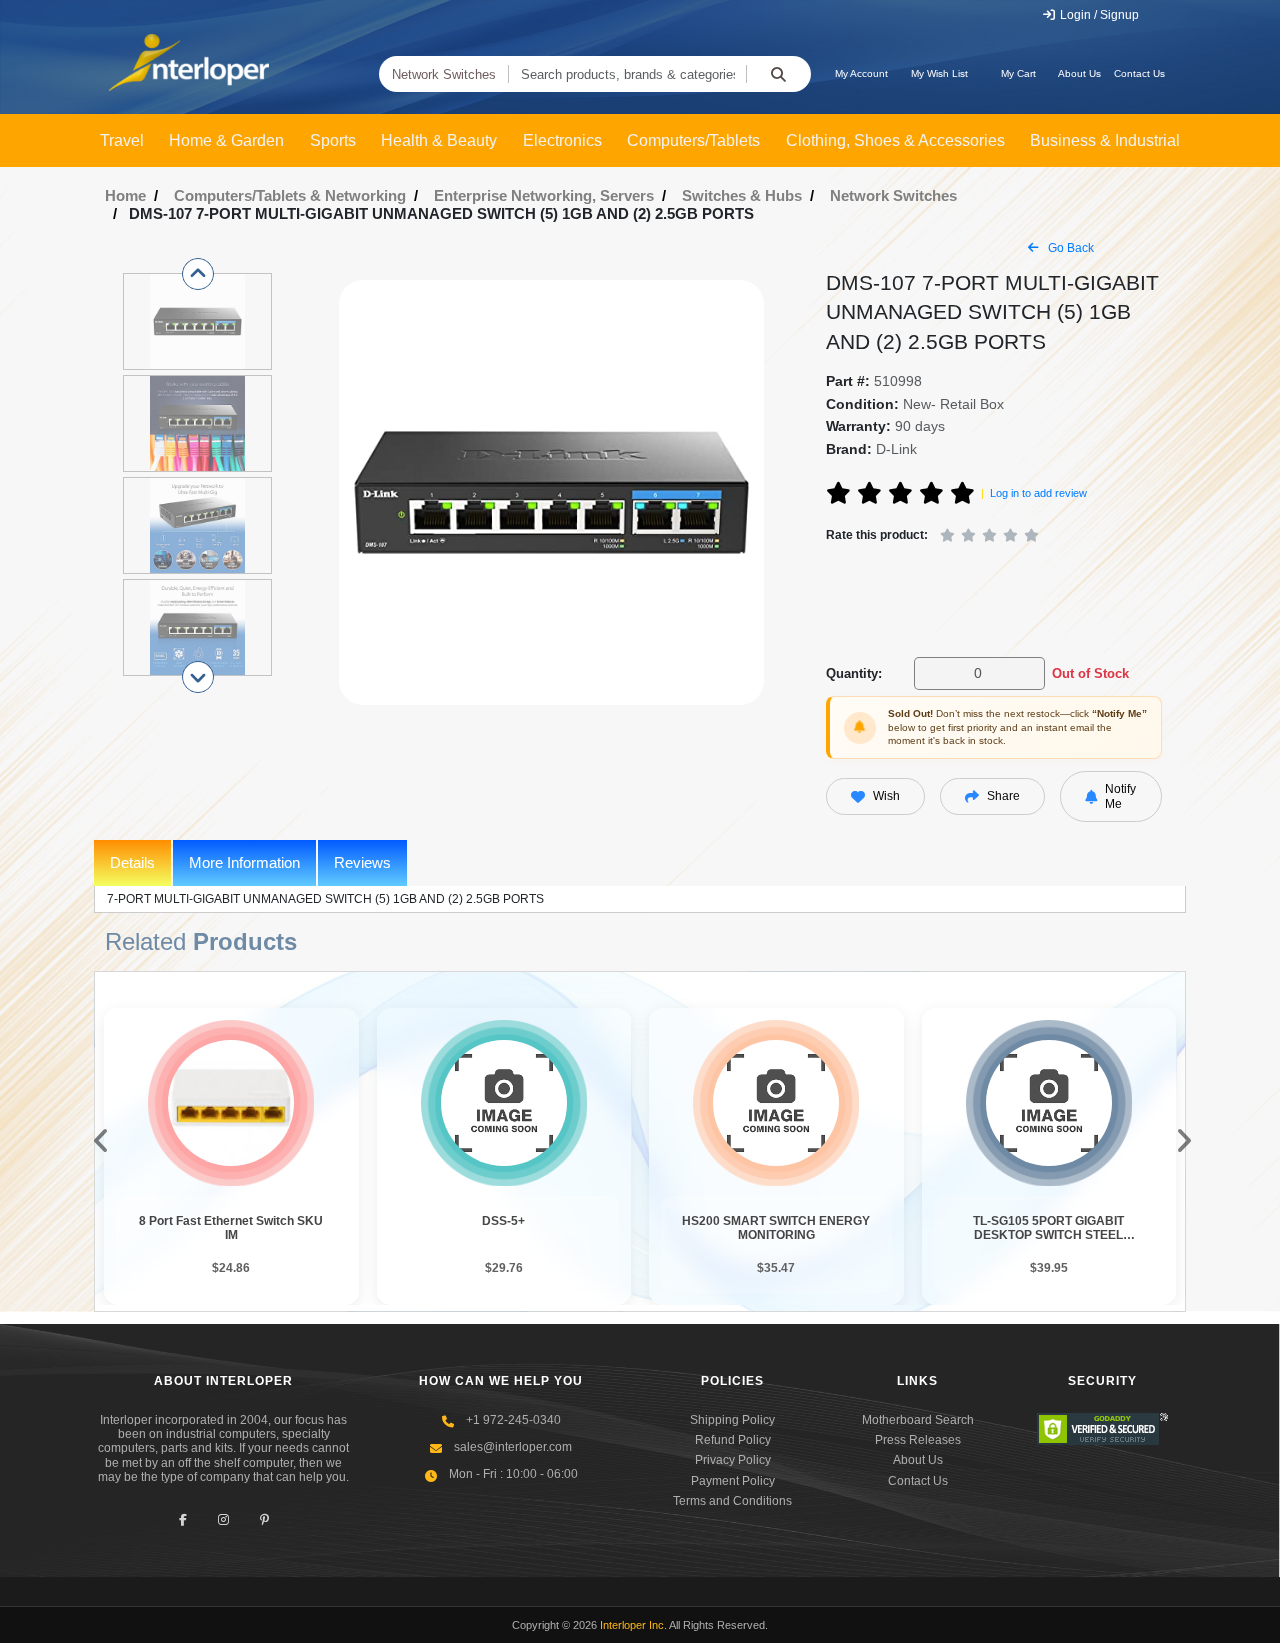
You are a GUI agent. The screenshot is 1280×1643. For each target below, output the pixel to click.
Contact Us (1139, 73)
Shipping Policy (732, 1420)
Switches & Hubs (742, 195)
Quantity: (854, 673)
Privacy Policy (733, 1460)
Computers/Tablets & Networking (290, 195)
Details (132, 862)
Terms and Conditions (732, 1501)
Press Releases (918, 1440)
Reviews (362, 862)
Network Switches (444, 74)
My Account (861, 73)
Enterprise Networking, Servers (544, 195)
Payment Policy (733, 1481)
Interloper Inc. (633, 1625)
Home (125, 195)
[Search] (778, 74)
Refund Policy (733, 1440)
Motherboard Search (918, 1420)
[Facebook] (182, 1520)
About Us (1079, 73)
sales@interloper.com (513, 1447)
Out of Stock (1090, 673)
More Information (244, 862)
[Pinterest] (264, 1520)
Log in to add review (1038, 493)
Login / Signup (1098, 15)
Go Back (1069, 248)
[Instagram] (223, 1520)
